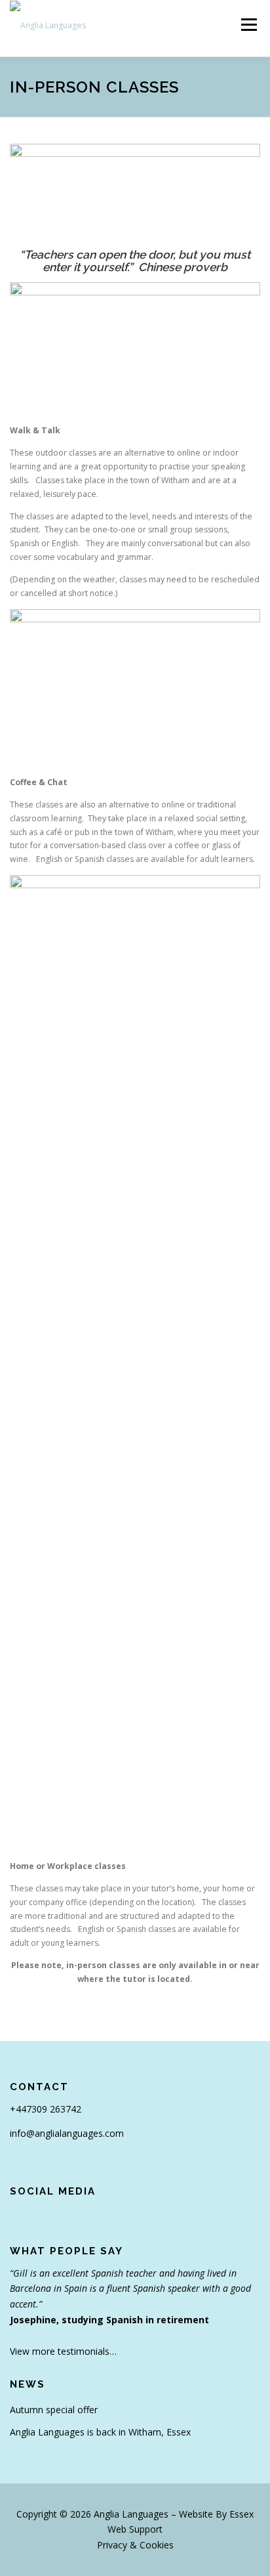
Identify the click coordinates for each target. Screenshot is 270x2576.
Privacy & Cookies (135, 2545)
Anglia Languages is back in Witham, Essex (100, 2432)
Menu (248, 25)
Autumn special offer (54, 2410)
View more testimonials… (63, 2351)
